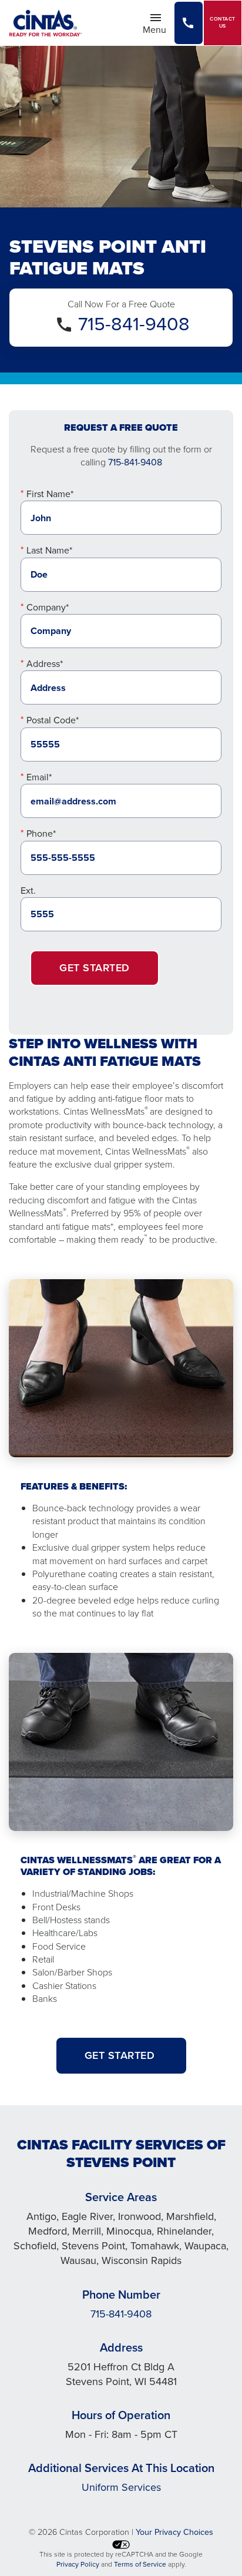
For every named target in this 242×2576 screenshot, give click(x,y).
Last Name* (49, 550)
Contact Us (223, 23)
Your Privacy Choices (174, 2532)
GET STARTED (121, 2055)
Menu (158, 29)
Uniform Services (121, 2487)
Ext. (28, 890)
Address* (45, 664)
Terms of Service (140, 2564)
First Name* (50, 494)
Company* (48, 607)
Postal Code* (53, 720)
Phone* (41, 833)
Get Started (95, 968)
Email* (39, 777)
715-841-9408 (134, 324)
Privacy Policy (78, 2564)
